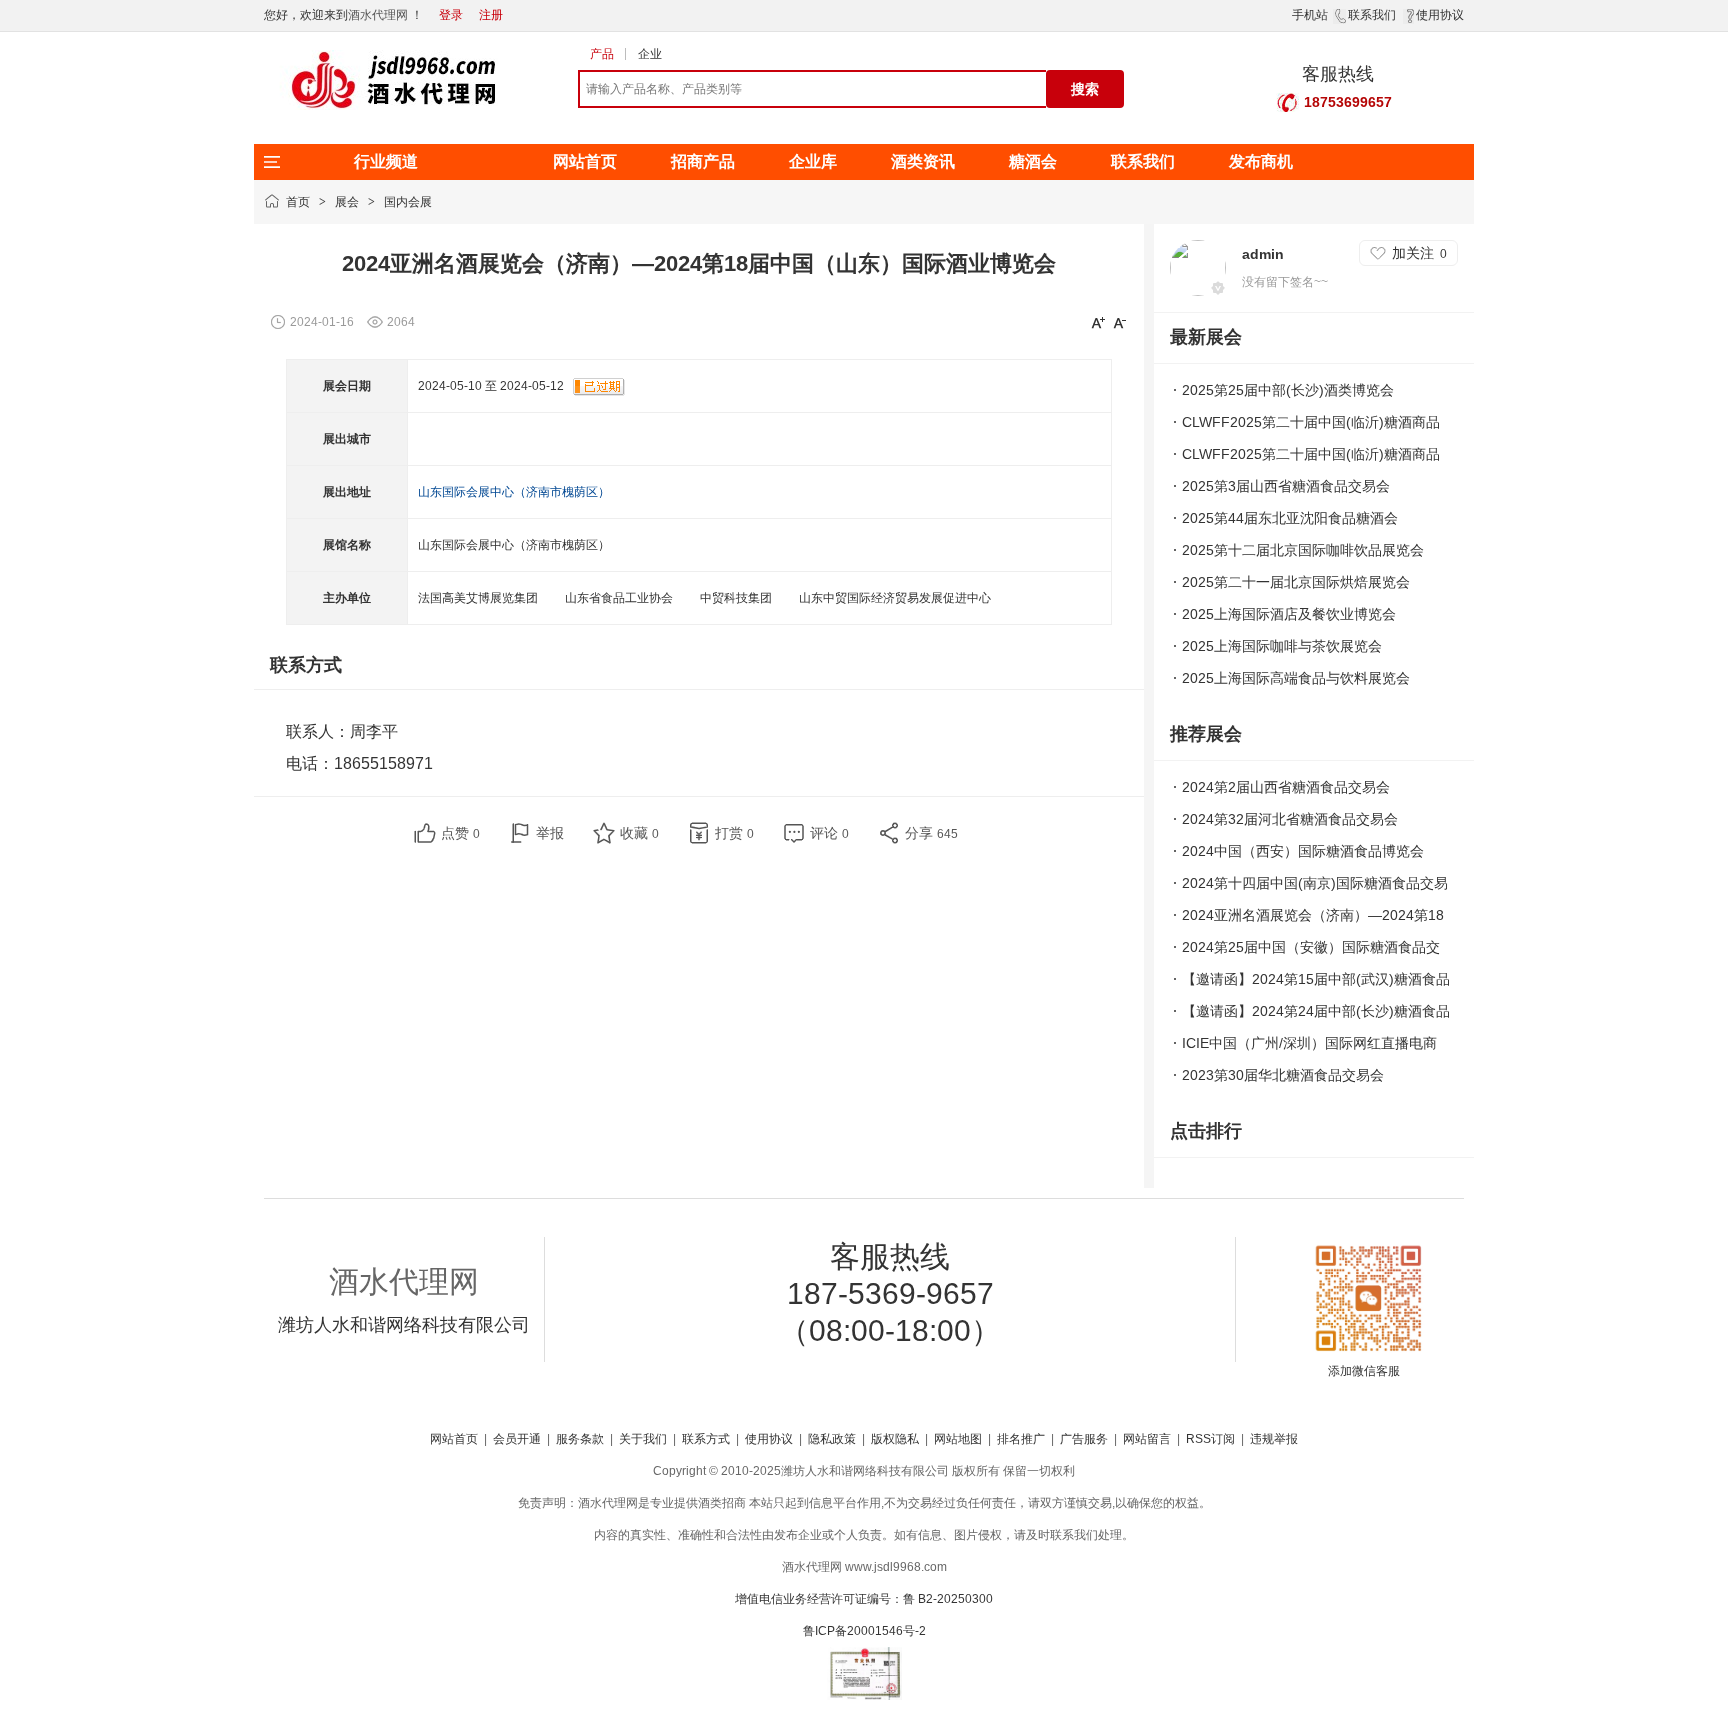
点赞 (460, 833)
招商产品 (703, 161)
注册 (491, 15)
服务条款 (580, 1439)
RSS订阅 (1210, 1439)
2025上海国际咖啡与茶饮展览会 (1282, 646)
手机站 (1310, 15)
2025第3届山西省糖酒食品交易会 (1286, 486)
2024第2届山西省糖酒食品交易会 (1286, 787)
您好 (276, 15)
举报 (550, 833)
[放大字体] (1098, 322)
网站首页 (585, 161)
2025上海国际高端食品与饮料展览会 (1296, 678)
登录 (451, 15)
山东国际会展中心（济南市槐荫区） (514, 492)
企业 (650, 54)
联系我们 (1372, 15)
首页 (298, 202)
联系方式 (706, 1439)
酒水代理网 (378, 15)
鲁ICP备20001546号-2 (864, 1631)
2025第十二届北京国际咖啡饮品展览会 (1303, 550)
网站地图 (958, 1439)
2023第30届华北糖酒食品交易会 (1283, 1075)
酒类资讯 (923, 161)
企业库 (813, 161)
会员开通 (517, 1439)
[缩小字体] (1120, 322)
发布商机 (1261, 161)
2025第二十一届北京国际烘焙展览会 (1296, 582)
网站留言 (1147, 1439)
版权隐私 (895, 1439)
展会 (347, 202)
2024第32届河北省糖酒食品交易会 (1290, 819)
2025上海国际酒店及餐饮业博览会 (1289, 614)
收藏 (639, 833)
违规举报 (1274, 1439)
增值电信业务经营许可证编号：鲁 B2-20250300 (864, 1599)
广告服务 (1084, 1439)
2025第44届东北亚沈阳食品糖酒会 (1290, 518)
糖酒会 (1033, 161)
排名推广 (1021, 1439)
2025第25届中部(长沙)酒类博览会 (1288, 390)
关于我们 (643, 1439)
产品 (602, 54)
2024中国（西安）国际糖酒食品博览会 (1303, 851)
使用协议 (1440, 15)
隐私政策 (832, 1439)
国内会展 (408, 202)
